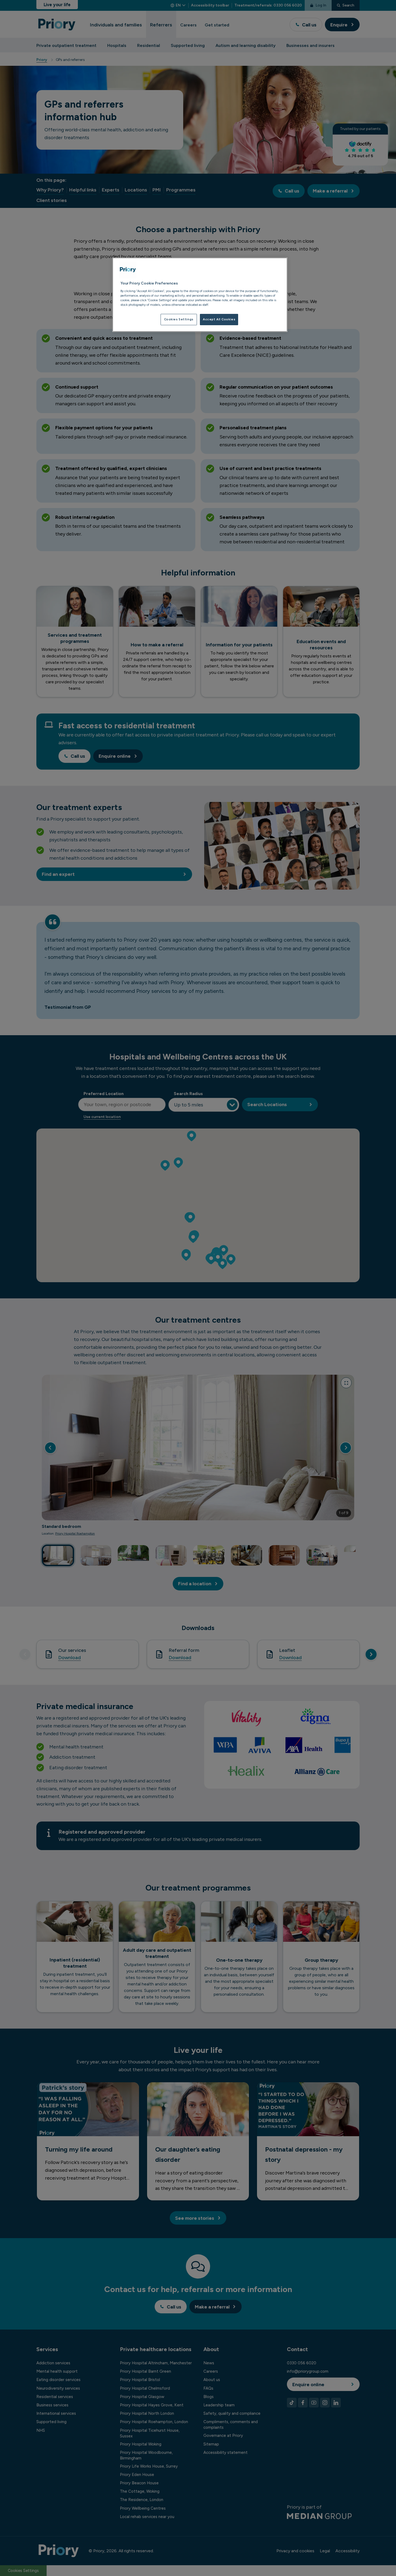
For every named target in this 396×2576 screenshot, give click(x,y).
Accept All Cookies (219, 319)
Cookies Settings (179, 319)
